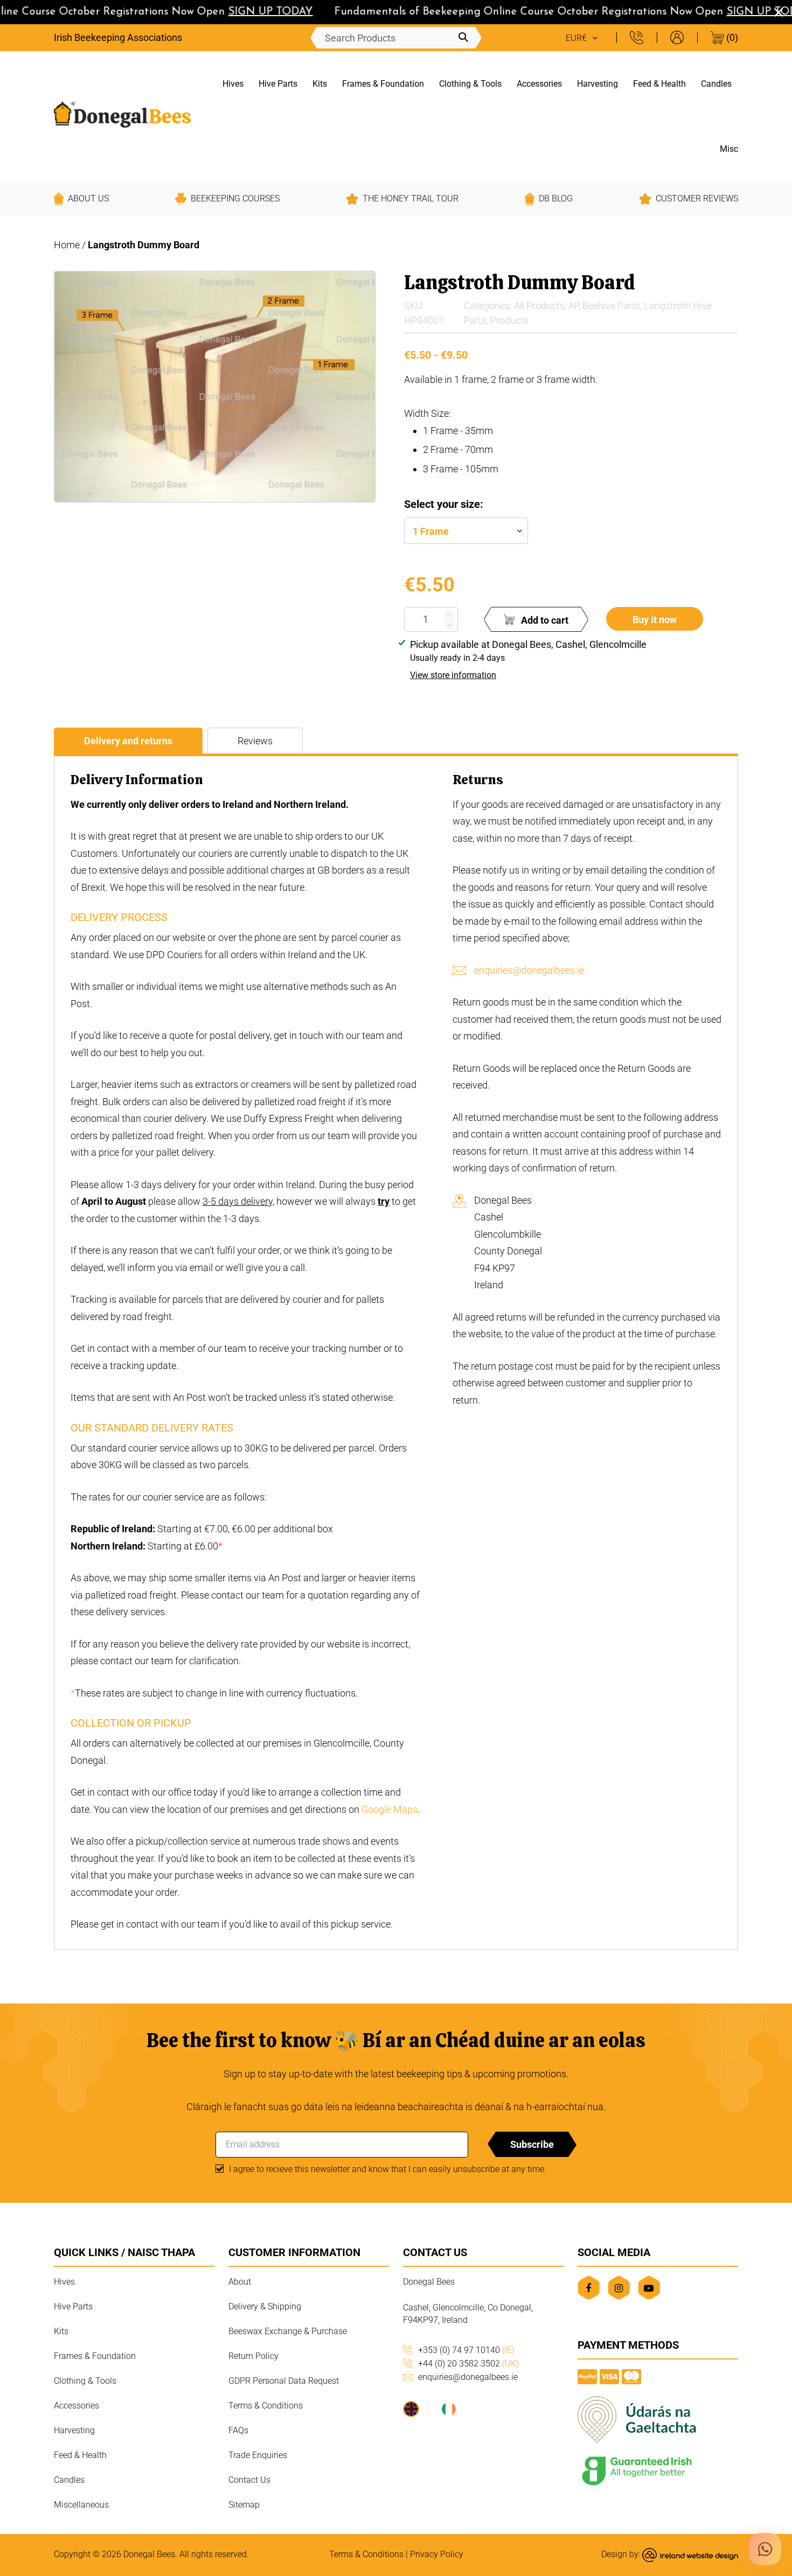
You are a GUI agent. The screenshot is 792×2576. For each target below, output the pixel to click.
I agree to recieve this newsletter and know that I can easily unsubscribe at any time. (388, 2169)
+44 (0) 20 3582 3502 (468, 2364)
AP (574, 306)
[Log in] (677, 37)
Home (67, 245)
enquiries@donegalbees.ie (529, 970)
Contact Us (249, 2480)
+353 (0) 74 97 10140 (466, 2350)
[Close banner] (779, 12)
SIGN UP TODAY (252, 12)
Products (509, 320)
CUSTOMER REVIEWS (697, 198)
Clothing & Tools (470, 84)
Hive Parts (278, 84)
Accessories (539, 84)
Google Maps (390, 1809)
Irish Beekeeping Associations (118, 37)
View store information (453, 675)
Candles (716, 84)
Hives (233, 84)
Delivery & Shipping (265, 2306)
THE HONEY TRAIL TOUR (411, 198)
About (240, 2282)
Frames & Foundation (383, 84)
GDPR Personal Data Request (284, 2381)
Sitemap (244, 2505)
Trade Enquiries (258, 2455)
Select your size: (444, 504)
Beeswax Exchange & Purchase (288, 2331)
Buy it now (655, 620)
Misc (729, 149)
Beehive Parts (611, 306)
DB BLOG (556, 198)
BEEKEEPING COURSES (235, 198)
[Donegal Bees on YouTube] (649, 2288)
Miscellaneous (81, 2505)
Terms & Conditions (266, 2406)
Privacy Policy (437, 2554)
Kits (320, 84)
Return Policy (253, 2356)
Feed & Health (659, 84)
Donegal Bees (149, 2554)
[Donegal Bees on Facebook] (589, 2288)
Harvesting (598, 84)
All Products (539, 306)
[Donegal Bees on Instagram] (619, 2288)
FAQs (238, 2430)
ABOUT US (88, 198)
